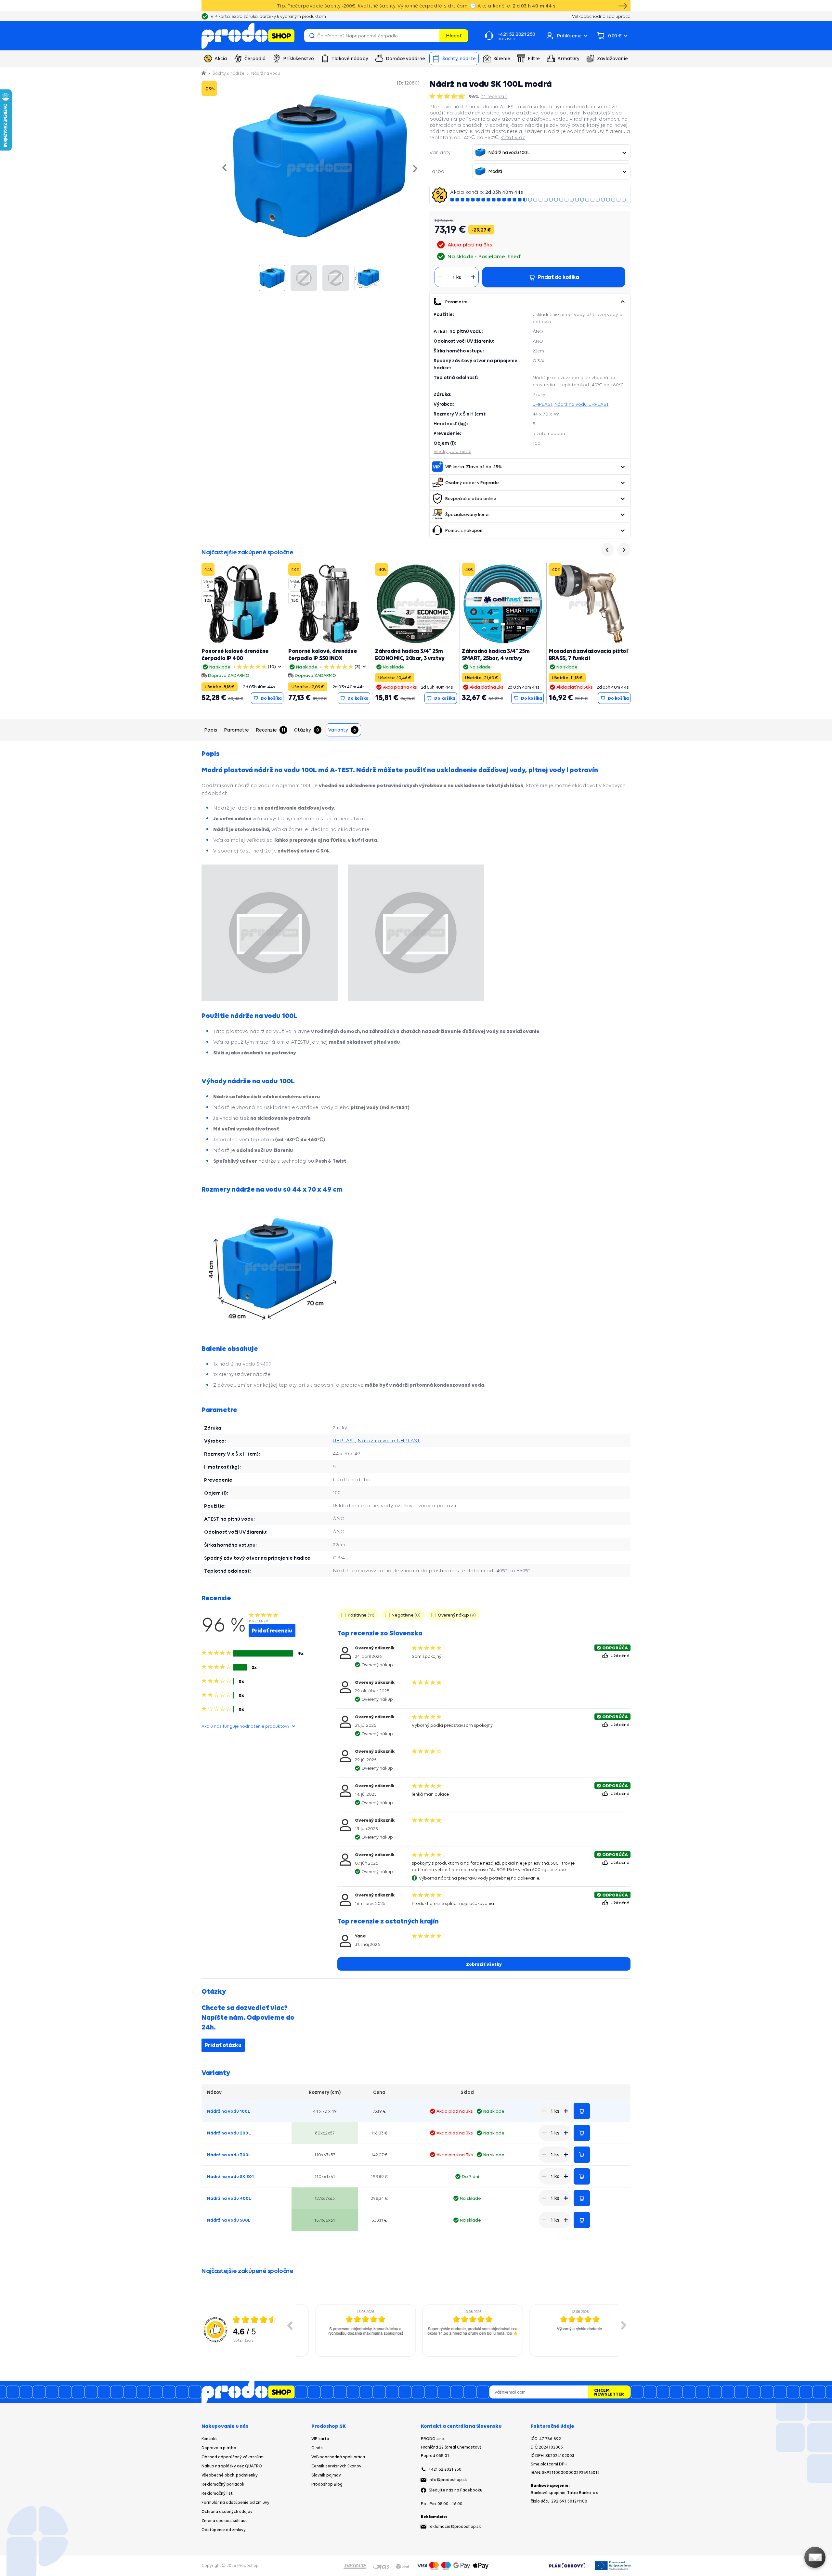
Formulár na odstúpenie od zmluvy (235, 2502)
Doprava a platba (219, 2448)
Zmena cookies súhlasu (225, 2521)
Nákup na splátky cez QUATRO (232, 2466)
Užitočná (621, 1656)
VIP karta (320, 2439)
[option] (349, 2331)
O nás (317, 2448)
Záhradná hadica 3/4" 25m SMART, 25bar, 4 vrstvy (496, 654)
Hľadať (454, 36)
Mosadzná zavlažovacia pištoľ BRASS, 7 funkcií (588, 654)
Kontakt (209, 2439)
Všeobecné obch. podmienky (230, 2475)
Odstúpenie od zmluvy (224, 2530)
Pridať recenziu (272, 1631)
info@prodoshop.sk (448, 2480)
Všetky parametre (452, 451)
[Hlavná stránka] (204, 73)
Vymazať (434, 36)
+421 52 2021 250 (445, 2469)
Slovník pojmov (326, 2475)
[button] (622, 302)
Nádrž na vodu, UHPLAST (582, 404)
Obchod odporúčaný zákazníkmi (233, 2457)
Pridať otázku (223, 2045)
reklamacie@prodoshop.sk (455, 2526)
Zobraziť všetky (484, 1964)
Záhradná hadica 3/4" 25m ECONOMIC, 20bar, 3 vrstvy (410, 654)
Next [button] (624, 2325)
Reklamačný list (217, 2493)
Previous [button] (290, 2325)
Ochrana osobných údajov (227, 2511)
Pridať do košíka (582, 2111)
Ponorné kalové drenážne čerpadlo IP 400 (235, 654)
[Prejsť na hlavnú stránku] (248, 36)
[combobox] (551, 152)
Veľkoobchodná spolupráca (338, 2457)
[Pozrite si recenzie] (448, 96)
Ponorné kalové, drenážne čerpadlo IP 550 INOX (323, 654)
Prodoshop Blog (327, 2484)
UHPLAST (543, 404)
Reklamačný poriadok (223, 2484)
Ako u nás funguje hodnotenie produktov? (246, 1726)
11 (494, 96)
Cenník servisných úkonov (336, 2466)
